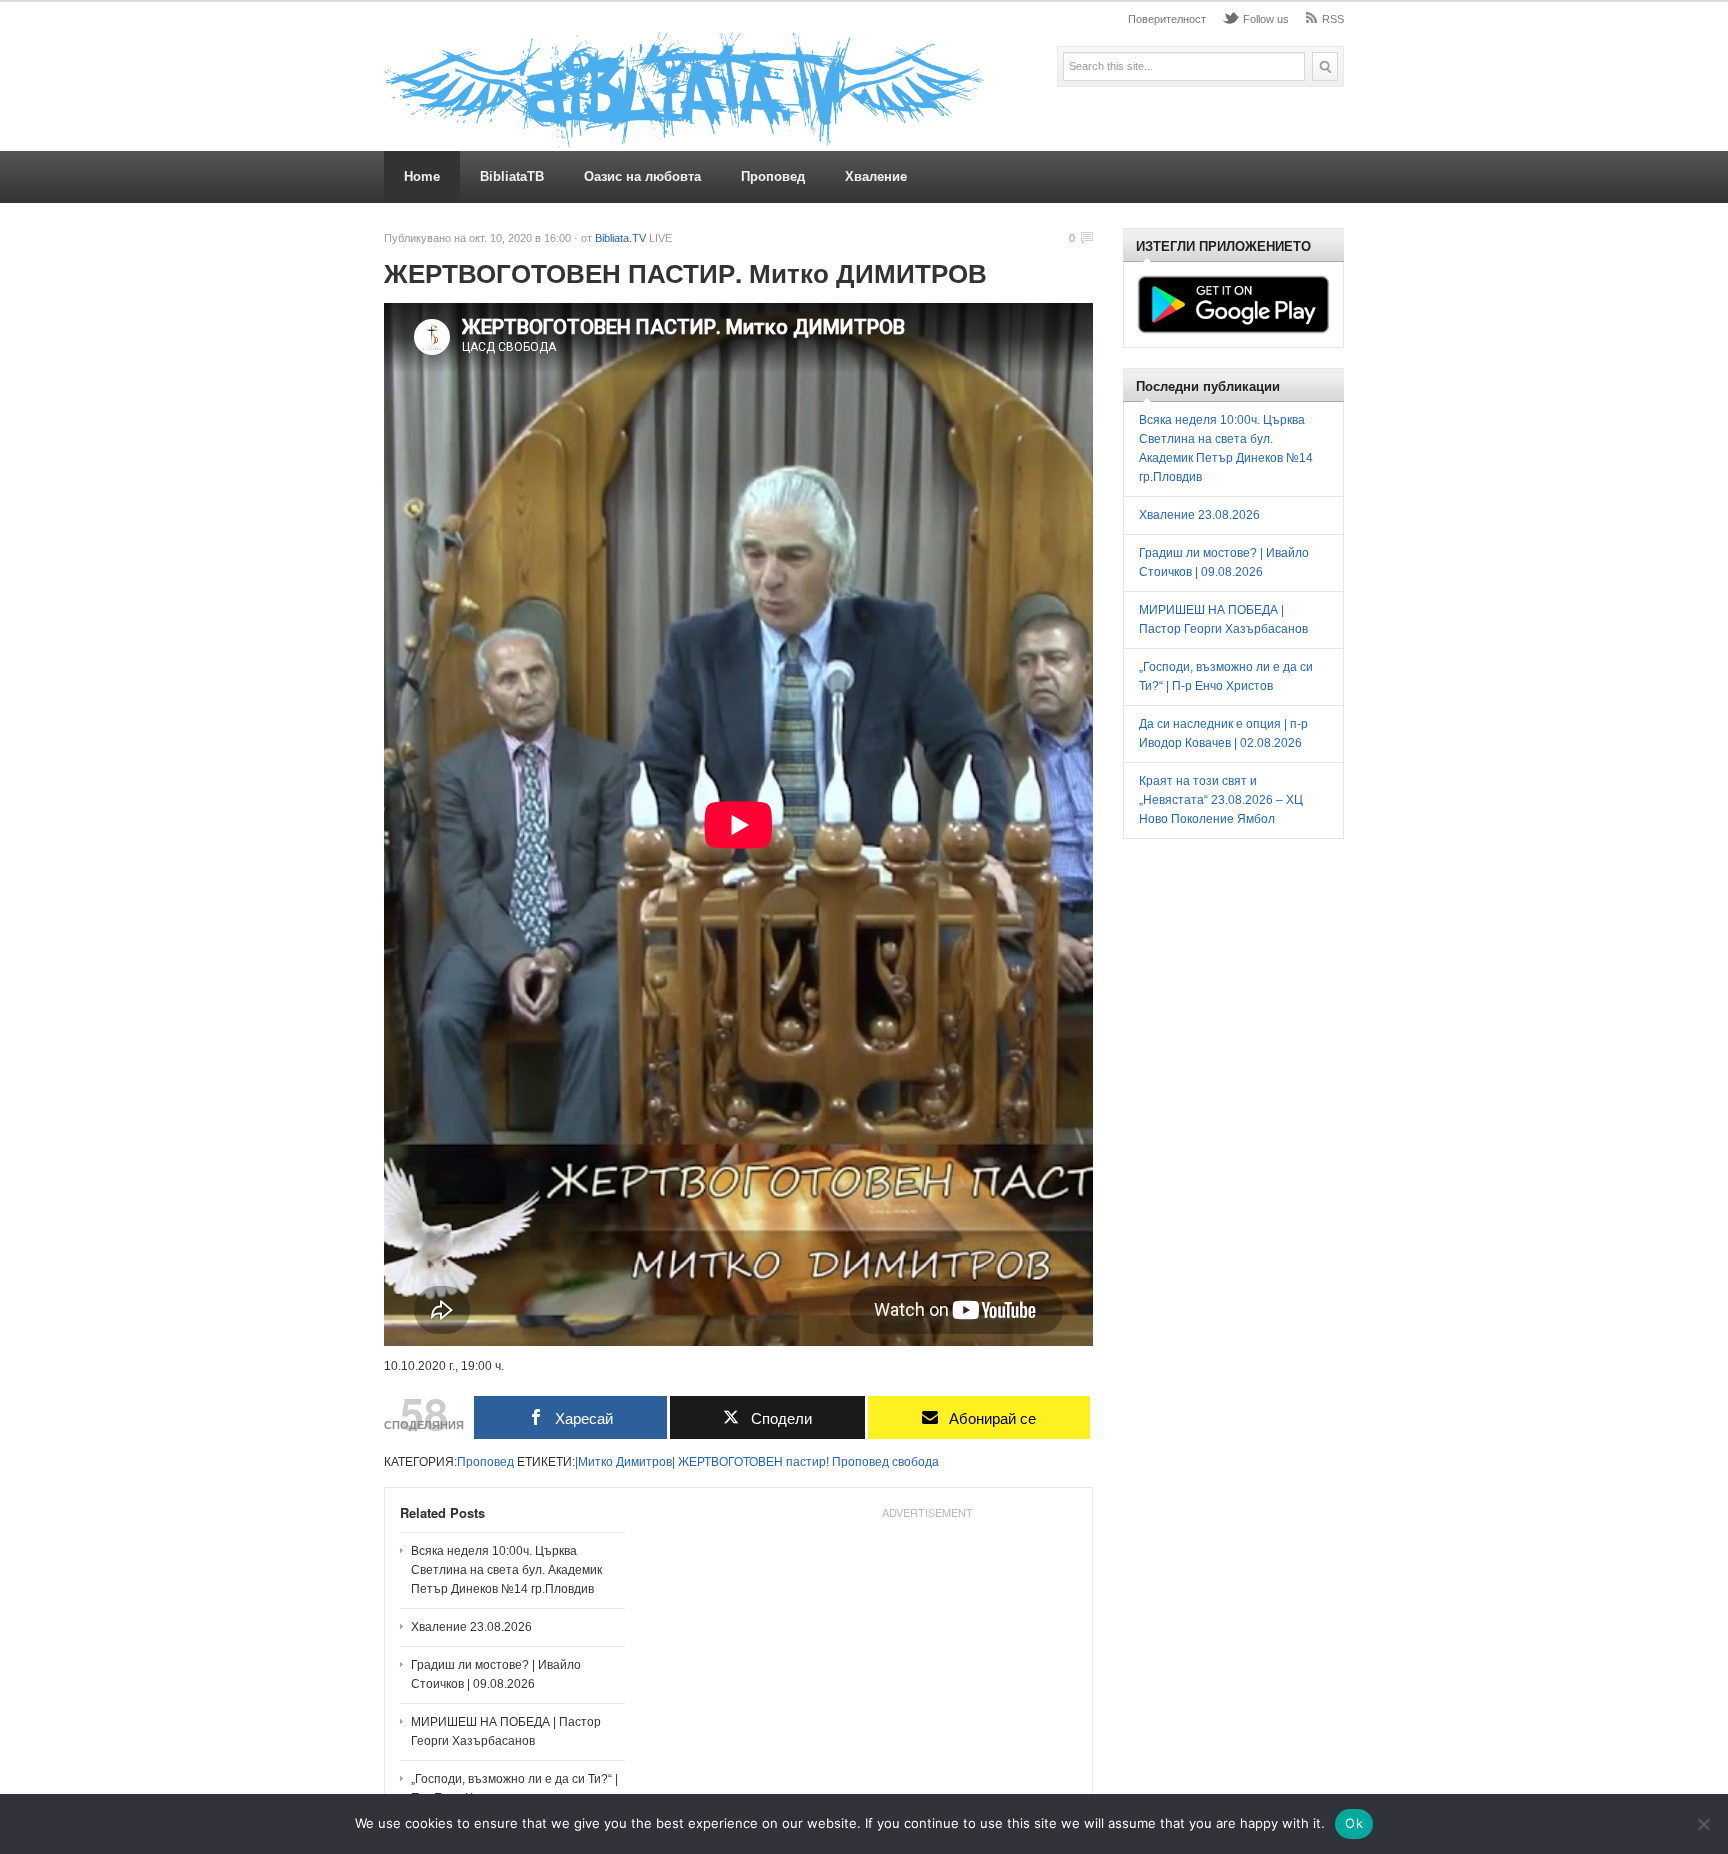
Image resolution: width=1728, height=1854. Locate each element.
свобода (915, 1462)
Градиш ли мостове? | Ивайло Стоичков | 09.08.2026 (496, 1674)
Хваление (876, 176)
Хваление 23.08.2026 (471, 1627)
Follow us (1266, 19)
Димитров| (645, 1462)
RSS (1333, 19)
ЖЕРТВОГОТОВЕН (730, 1462)
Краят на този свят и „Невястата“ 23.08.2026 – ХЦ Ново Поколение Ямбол (1221, 800)
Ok (1354, 1823)
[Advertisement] (927, 1652)
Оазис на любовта (642, 176)
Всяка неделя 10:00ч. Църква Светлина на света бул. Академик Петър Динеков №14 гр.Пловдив (506, 1570)
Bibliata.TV (620, 238)
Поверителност (1167, 19)
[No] (1703, 1824)
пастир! (807, 1462)
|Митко (594, 1462)
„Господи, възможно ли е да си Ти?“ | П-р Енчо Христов (514, 1788)
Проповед (773, 176)
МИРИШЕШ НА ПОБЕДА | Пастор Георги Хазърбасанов (506, 1731)
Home (422, 176)
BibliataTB (512, 176)
